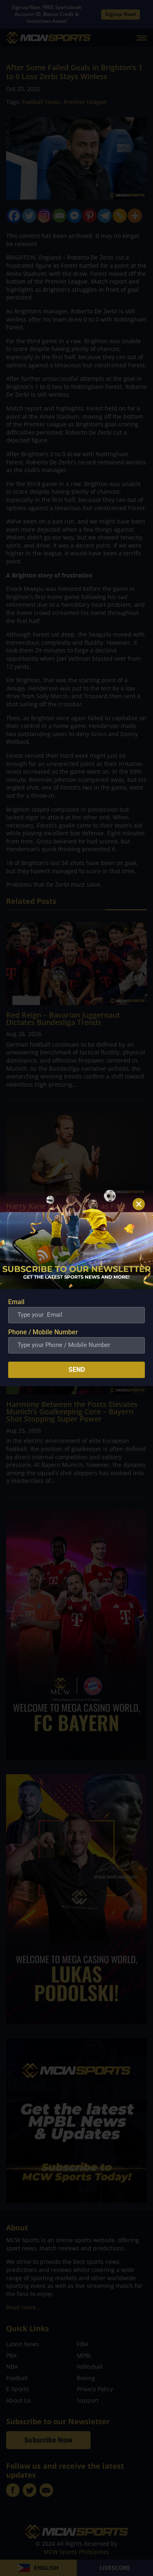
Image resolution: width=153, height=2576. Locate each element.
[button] (139, 1204)
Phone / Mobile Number (43, 1332)
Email (16, 1302)
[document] (76, 1288)
